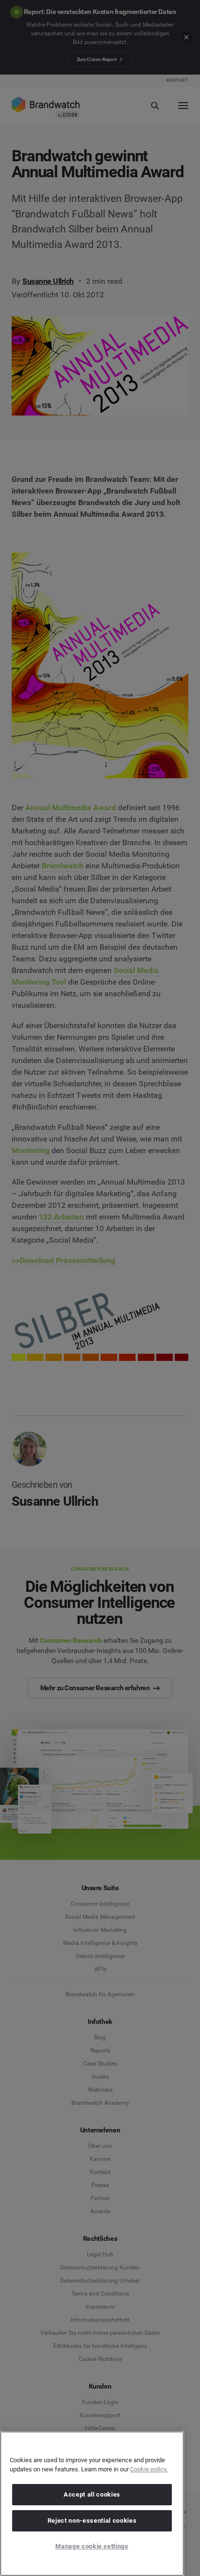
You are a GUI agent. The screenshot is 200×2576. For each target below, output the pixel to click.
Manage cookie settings (92, 2546)
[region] (92, 2504)
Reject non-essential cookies (92, 2521)
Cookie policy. (149, 2469)
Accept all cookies (92, 2494)
